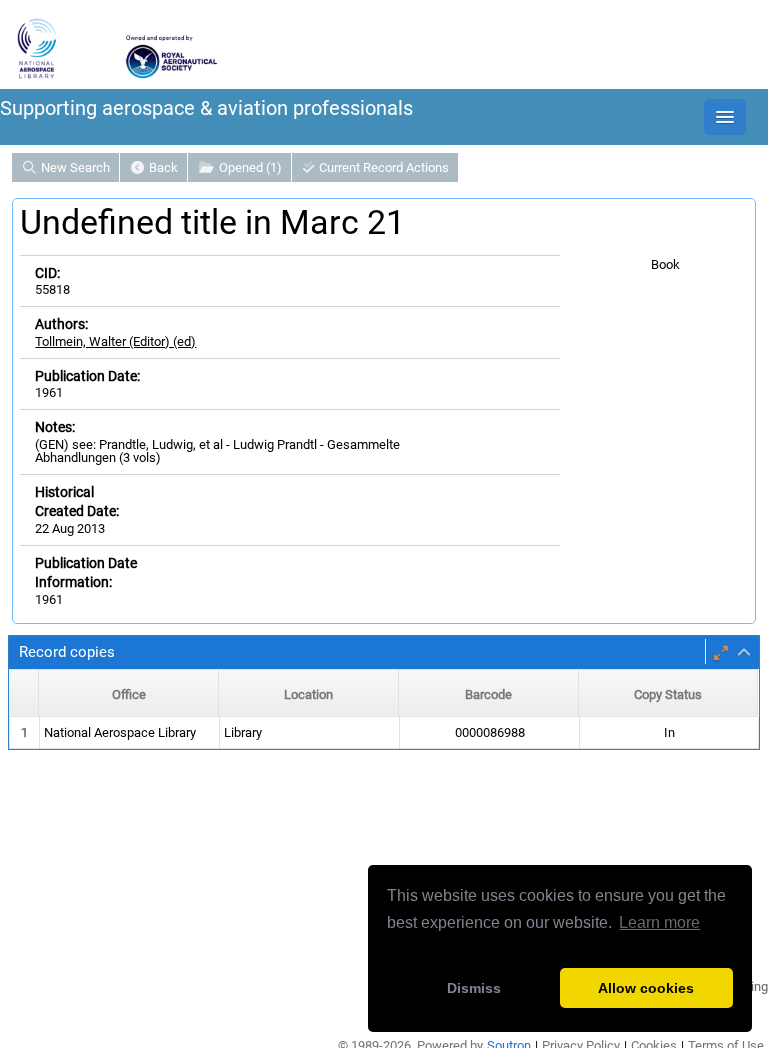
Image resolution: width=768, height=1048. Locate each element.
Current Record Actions (382, 167)
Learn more (659, 922)
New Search (74, 167)
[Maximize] (721, 653)
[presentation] (384, 733)
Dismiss (474, 988)
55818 (52, 289)
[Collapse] (744, 653)
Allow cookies (646, 988)
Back (162, 167)
